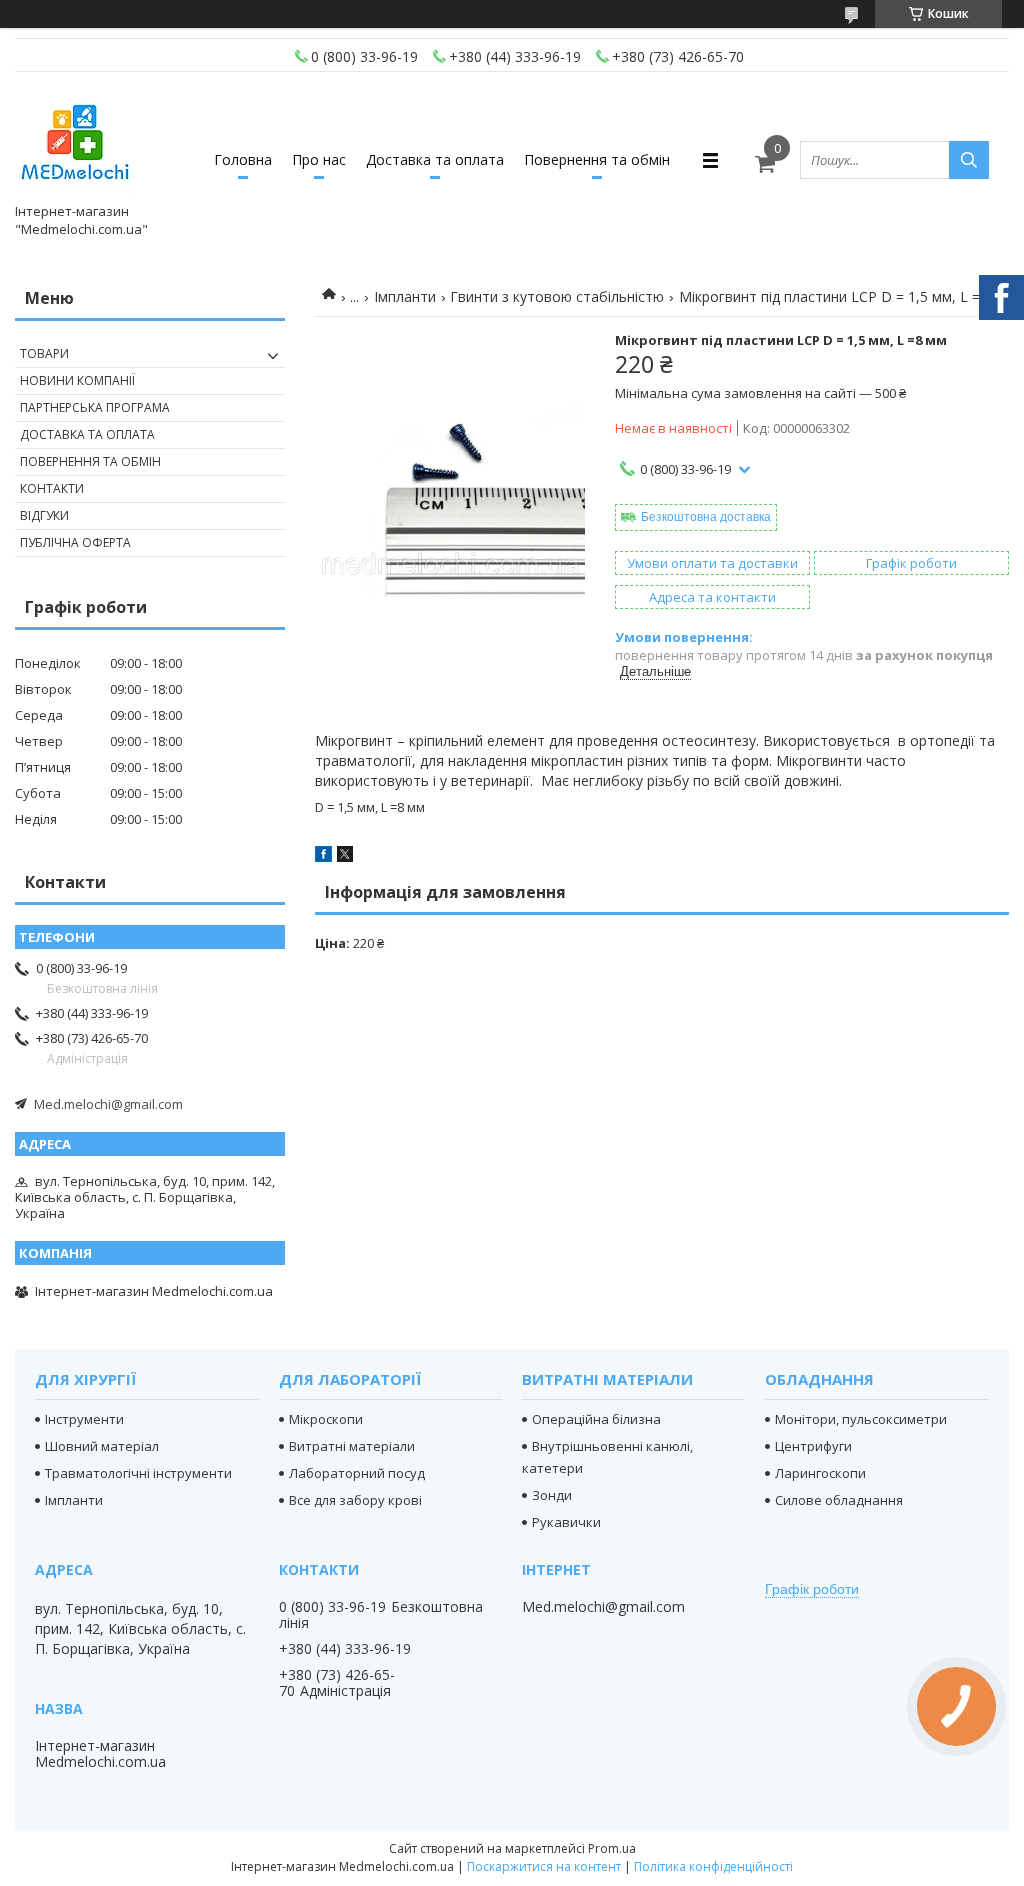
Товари (44, 353)
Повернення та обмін (597, 159)
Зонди (552, 1495)
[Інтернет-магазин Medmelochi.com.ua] (75, 142)
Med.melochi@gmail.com (108, 1104)
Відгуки (44, 515)
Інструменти (84, 1419)
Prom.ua (612, 1848)
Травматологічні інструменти (138, 1473)
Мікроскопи (326, 1419)
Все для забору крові (355, 1500)
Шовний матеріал (102, 1446)
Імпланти (405, 296)
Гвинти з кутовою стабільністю (557, 296)
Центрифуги (813, 1446)
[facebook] (323, 857)
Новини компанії (77, 380)
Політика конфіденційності (713, 1866)
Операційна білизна (596, 1419)
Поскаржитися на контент (544, 1866)
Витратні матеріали (352, 1446)
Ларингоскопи (820, 1473)
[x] (345, 857)
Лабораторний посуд (357, 1473)
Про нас (319, 159)
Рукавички (566, 1522)
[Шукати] (969, 160)
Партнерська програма (95, 407)
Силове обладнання (839, 1500)
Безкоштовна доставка (706, 517)
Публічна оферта (75, 542)
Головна (243, 159)
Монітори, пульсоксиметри (861, 1419)
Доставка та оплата (435, 159)
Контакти (52, 488)
